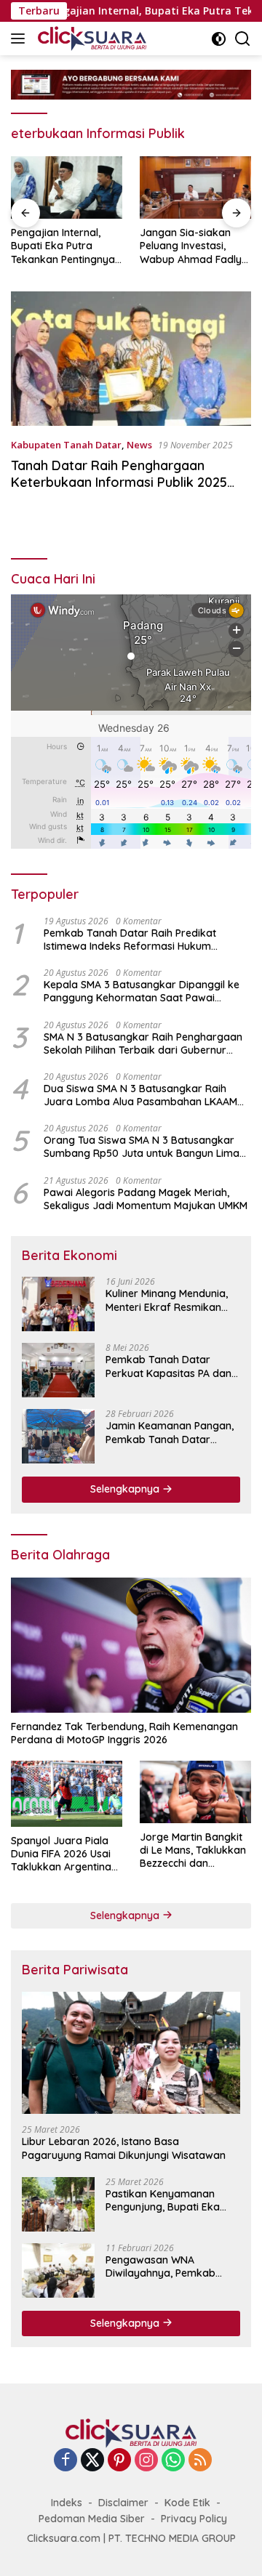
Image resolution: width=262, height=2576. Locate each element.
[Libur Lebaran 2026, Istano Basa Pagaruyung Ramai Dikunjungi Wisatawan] (131, 2053)
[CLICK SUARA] (90, 39)
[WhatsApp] (173, 2461)
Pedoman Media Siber (92, 2519)
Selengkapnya (126, 1489)
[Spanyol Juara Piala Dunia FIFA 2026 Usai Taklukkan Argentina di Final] (67, 1794)
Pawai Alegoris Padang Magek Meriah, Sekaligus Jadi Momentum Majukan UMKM (146, 1199)
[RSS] (200, 2461)
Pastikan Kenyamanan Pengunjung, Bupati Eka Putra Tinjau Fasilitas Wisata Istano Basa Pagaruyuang (163, 2200)
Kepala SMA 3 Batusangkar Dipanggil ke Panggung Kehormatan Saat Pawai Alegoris (142, 991)
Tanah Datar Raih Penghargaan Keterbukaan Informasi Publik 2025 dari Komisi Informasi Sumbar (119, 483)
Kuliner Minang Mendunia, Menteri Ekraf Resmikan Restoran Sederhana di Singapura (167, 1300)
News (139, 445)
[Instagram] (146, 2461)
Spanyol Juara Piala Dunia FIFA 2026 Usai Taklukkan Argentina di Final (61, 1854)
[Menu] (21, 39)
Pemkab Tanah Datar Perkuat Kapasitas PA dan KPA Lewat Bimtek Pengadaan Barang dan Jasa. (168, 1366)
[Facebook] (65, 2461)
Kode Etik (187, 2503)
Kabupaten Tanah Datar (66, 445)
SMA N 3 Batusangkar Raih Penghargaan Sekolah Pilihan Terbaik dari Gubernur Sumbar (143, 1043)
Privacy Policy (194, 2519)
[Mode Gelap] (219, 39)
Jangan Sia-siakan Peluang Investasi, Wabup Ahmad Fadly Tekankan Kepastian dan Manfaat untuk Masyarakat (105, 246)
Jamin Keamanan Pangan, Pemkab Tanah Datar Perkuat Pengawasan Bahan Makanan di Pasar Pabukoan (170, 1432)
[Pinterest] (119, 2461)
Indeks (67, 2503)
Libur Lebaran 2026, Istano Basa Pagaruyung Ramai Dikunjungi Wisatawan (124, 2148)
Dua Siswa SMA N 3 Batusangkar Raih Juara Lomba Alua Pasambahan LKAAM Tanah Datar (140, 1095)
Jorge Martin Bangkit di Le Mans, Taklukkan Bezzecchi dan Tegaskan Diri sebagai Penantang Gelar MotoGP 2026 (194, 1850)
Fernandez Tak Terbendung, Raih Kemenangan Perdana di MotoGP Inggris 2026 (124, 1733)
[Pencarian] (243, 39)
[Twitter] (92, 2461)
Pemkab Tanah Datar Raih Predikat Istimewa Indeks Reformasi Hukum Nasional (130, 940)
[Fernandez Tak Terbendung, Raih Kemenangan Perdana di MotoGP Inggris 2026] (131, 1645)
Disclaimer (123, 2503)
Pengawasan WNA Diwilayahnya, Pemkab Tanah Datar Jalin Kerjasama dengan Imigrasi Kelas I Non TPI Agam (162, 2266)
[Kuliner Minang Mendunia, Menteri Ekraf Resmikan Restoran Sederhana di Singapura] (58, 1304)
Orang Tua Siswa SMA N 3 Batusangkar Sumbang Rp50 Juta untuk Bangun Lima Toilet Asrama (142, 1147)
